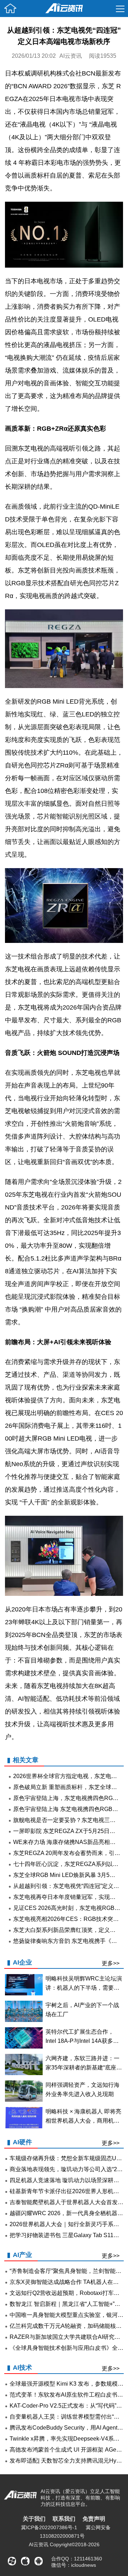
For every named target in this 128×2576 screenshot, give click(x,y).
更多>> (111, 1963)
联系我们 (64, 2519)
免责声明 (94, 2519)
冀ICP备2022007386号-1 (49, 2527)
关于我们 (34, 2519)
